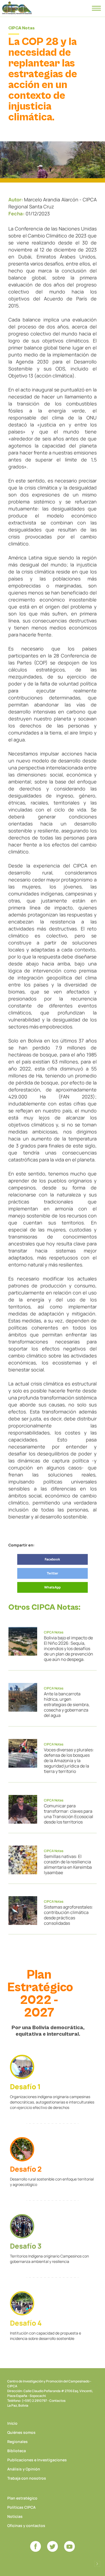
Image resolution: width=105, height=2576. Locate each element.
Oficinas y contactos (26, 2526)
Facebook (52, 1559)
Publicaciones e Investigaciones (37, 2460)
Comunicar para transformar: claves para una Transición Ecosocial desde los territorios (69, 1814)
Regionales (17, 2442)
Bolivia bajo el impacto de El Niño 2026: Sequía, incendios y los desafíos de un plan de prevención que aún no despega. (69, 1648)
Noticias (15, 2516)
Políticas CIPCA (21, 2507)
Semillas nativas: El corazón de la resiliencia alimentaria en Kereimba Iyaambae (68, 1864)
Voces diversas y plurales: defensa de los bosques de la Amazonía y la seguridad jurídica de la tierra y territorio (69, 1760)
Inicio (12, 2423)
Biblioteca (17, 2451)
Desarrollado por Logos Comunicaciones (97, 2564)
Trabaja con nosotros (27, 2478)
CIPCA (17, 8)
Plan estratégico (22, 2498)
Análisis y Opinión (24, 2469)
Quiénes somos (21, 2432)
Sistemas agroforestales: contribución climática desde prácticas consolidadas (69, 1915)
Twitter (52, 1573)
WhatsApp (52, 1587)
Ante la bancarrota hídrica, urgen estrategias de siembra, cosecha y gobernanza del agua (67, 1704)
